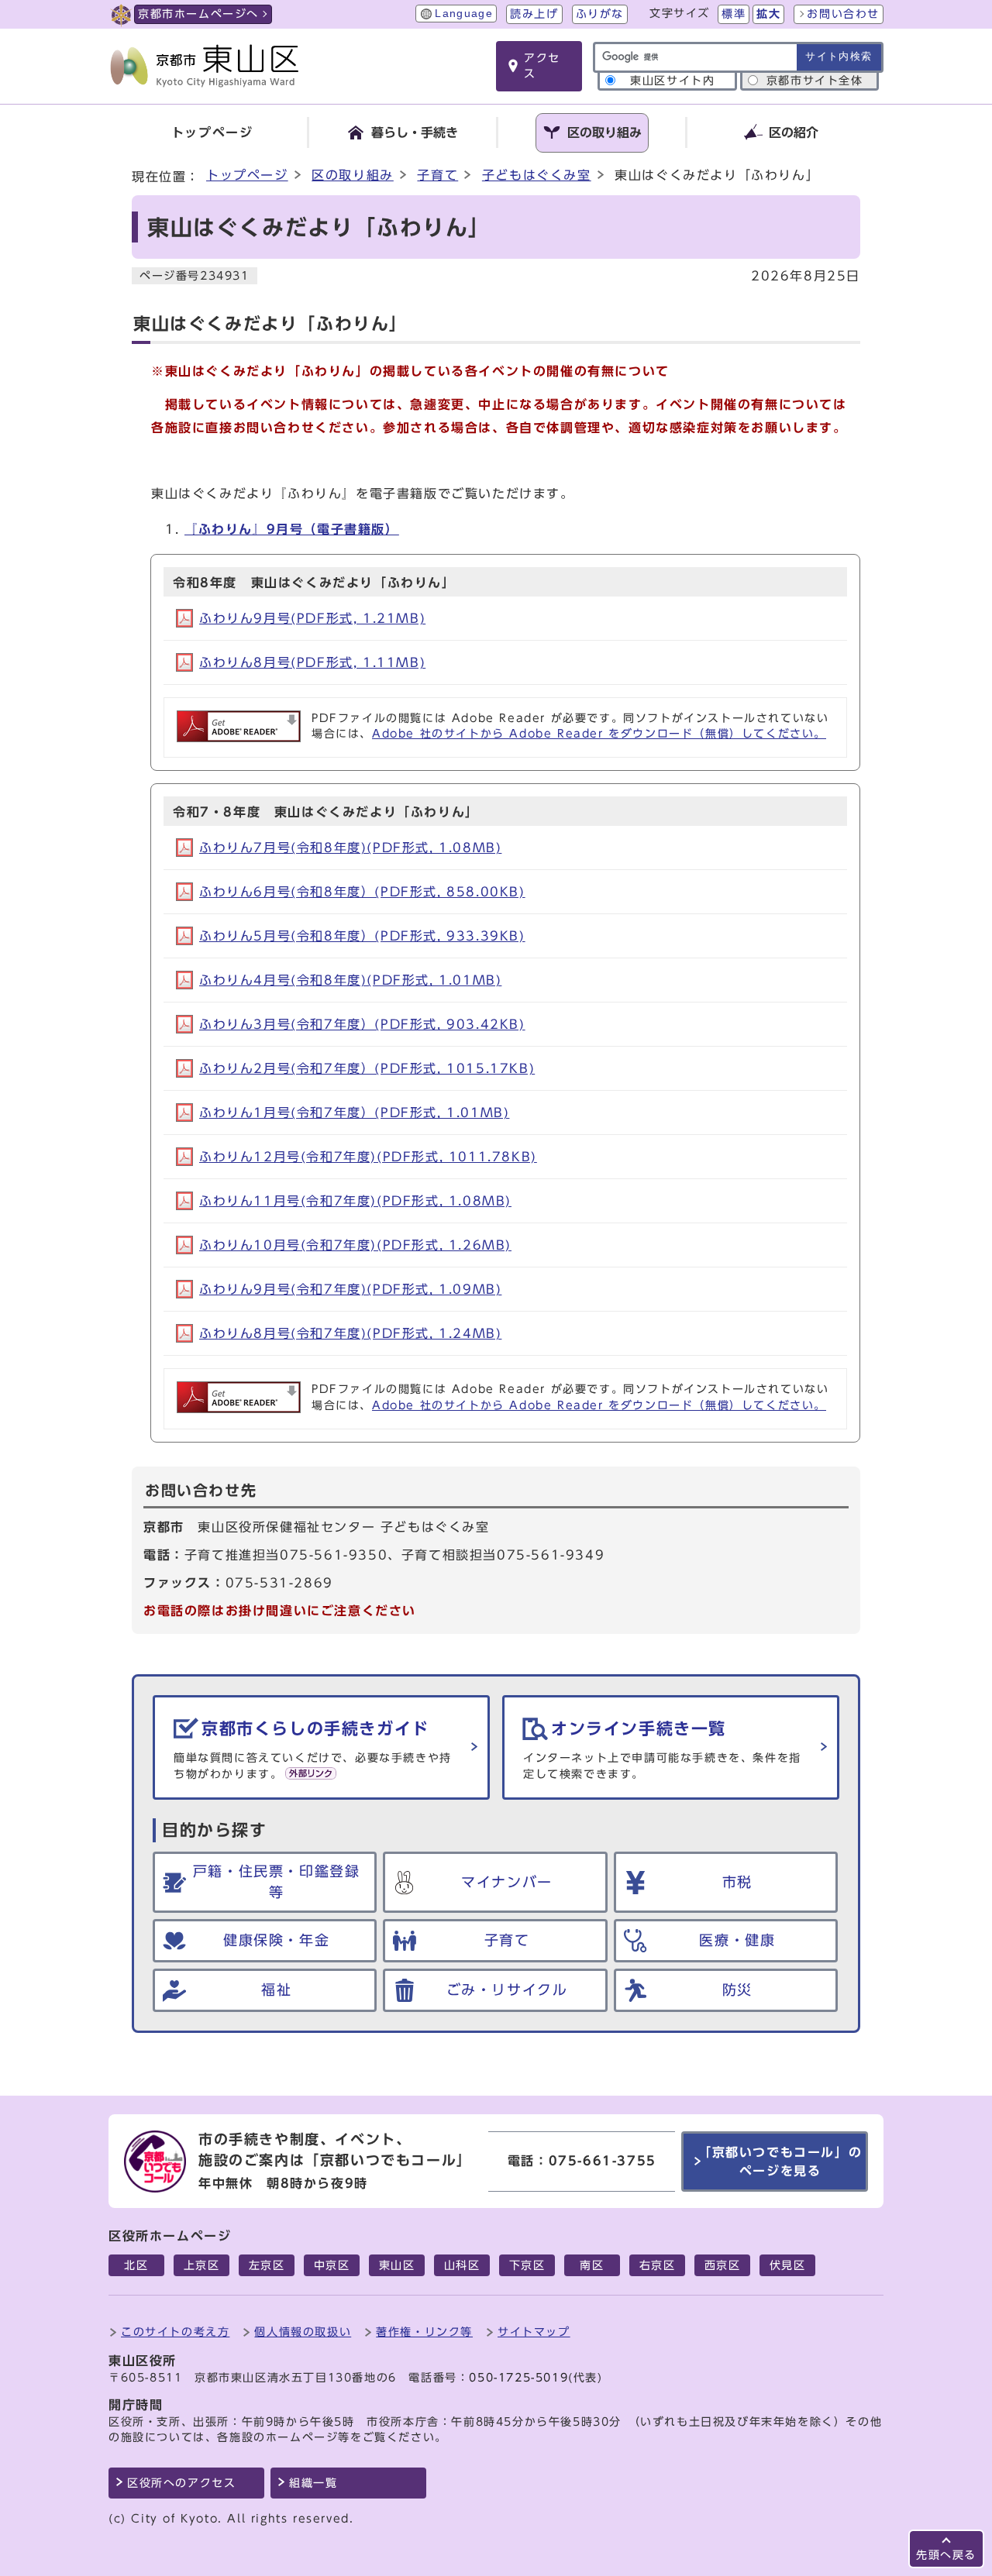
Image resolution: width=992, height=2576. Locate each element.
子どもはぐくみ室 (537, 175)
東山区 (397, 2265)
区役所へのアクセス (181, 2483)
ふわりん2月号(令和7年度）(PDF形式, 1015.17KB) (367, 1068)
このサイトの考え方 (175, 2332)
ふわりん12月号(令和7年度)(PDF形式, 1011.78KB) (368, 1157)
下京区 (527, 2265)
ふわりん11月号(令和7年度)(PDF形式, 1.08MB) (355, 1201)
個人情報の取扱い (303, 2332)
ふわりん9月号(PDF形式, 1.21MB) (312, 618)
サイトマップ (534, 2332)
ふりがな (600, 14)
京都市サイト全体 (815, 81)
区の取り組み (353, 175)
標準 (734, 14)
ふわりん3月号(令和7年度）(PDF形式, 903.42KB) (362, 1024)
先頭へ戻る (946, 2555)
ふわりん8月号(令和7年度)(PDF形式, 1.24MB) (350, 1333)
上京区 (202, 2265)
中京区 (332, 2265)
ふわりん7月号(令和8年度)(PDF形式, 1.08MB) (350, 848)
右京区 (658, 2265)
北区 (136, 2265)
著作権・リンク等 (424, 2332)
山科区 (462, 2265)
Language (464, 14)
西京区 (723, 2265)
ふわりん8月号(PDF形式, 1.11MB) (312, 662)
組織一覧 (313, 2483)
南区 (592, 2265)
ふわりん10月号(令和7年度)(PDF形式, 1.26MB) (355, 1245)
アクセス (542, 66)
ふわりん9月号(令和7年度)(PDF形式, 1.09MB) (350, 1289)
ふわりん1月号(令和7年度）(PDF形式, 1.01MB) (354, 1113)
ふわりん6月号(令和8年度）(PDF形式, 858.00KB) (362, 892)
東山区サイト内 (672, 81)
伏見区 (788, 2265)
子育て (437, 175)
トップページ (247, 175)
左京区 (267, 2265)
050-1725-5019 (518, 2378)
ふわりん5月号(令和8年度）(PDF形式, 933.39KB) (362, 936)
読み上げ (534, 14)
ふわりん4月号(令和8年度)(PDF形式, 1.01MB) (350, 980)
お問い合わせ (843, 14)
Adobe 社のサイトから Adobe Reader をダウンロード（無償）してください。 (599, 734)
